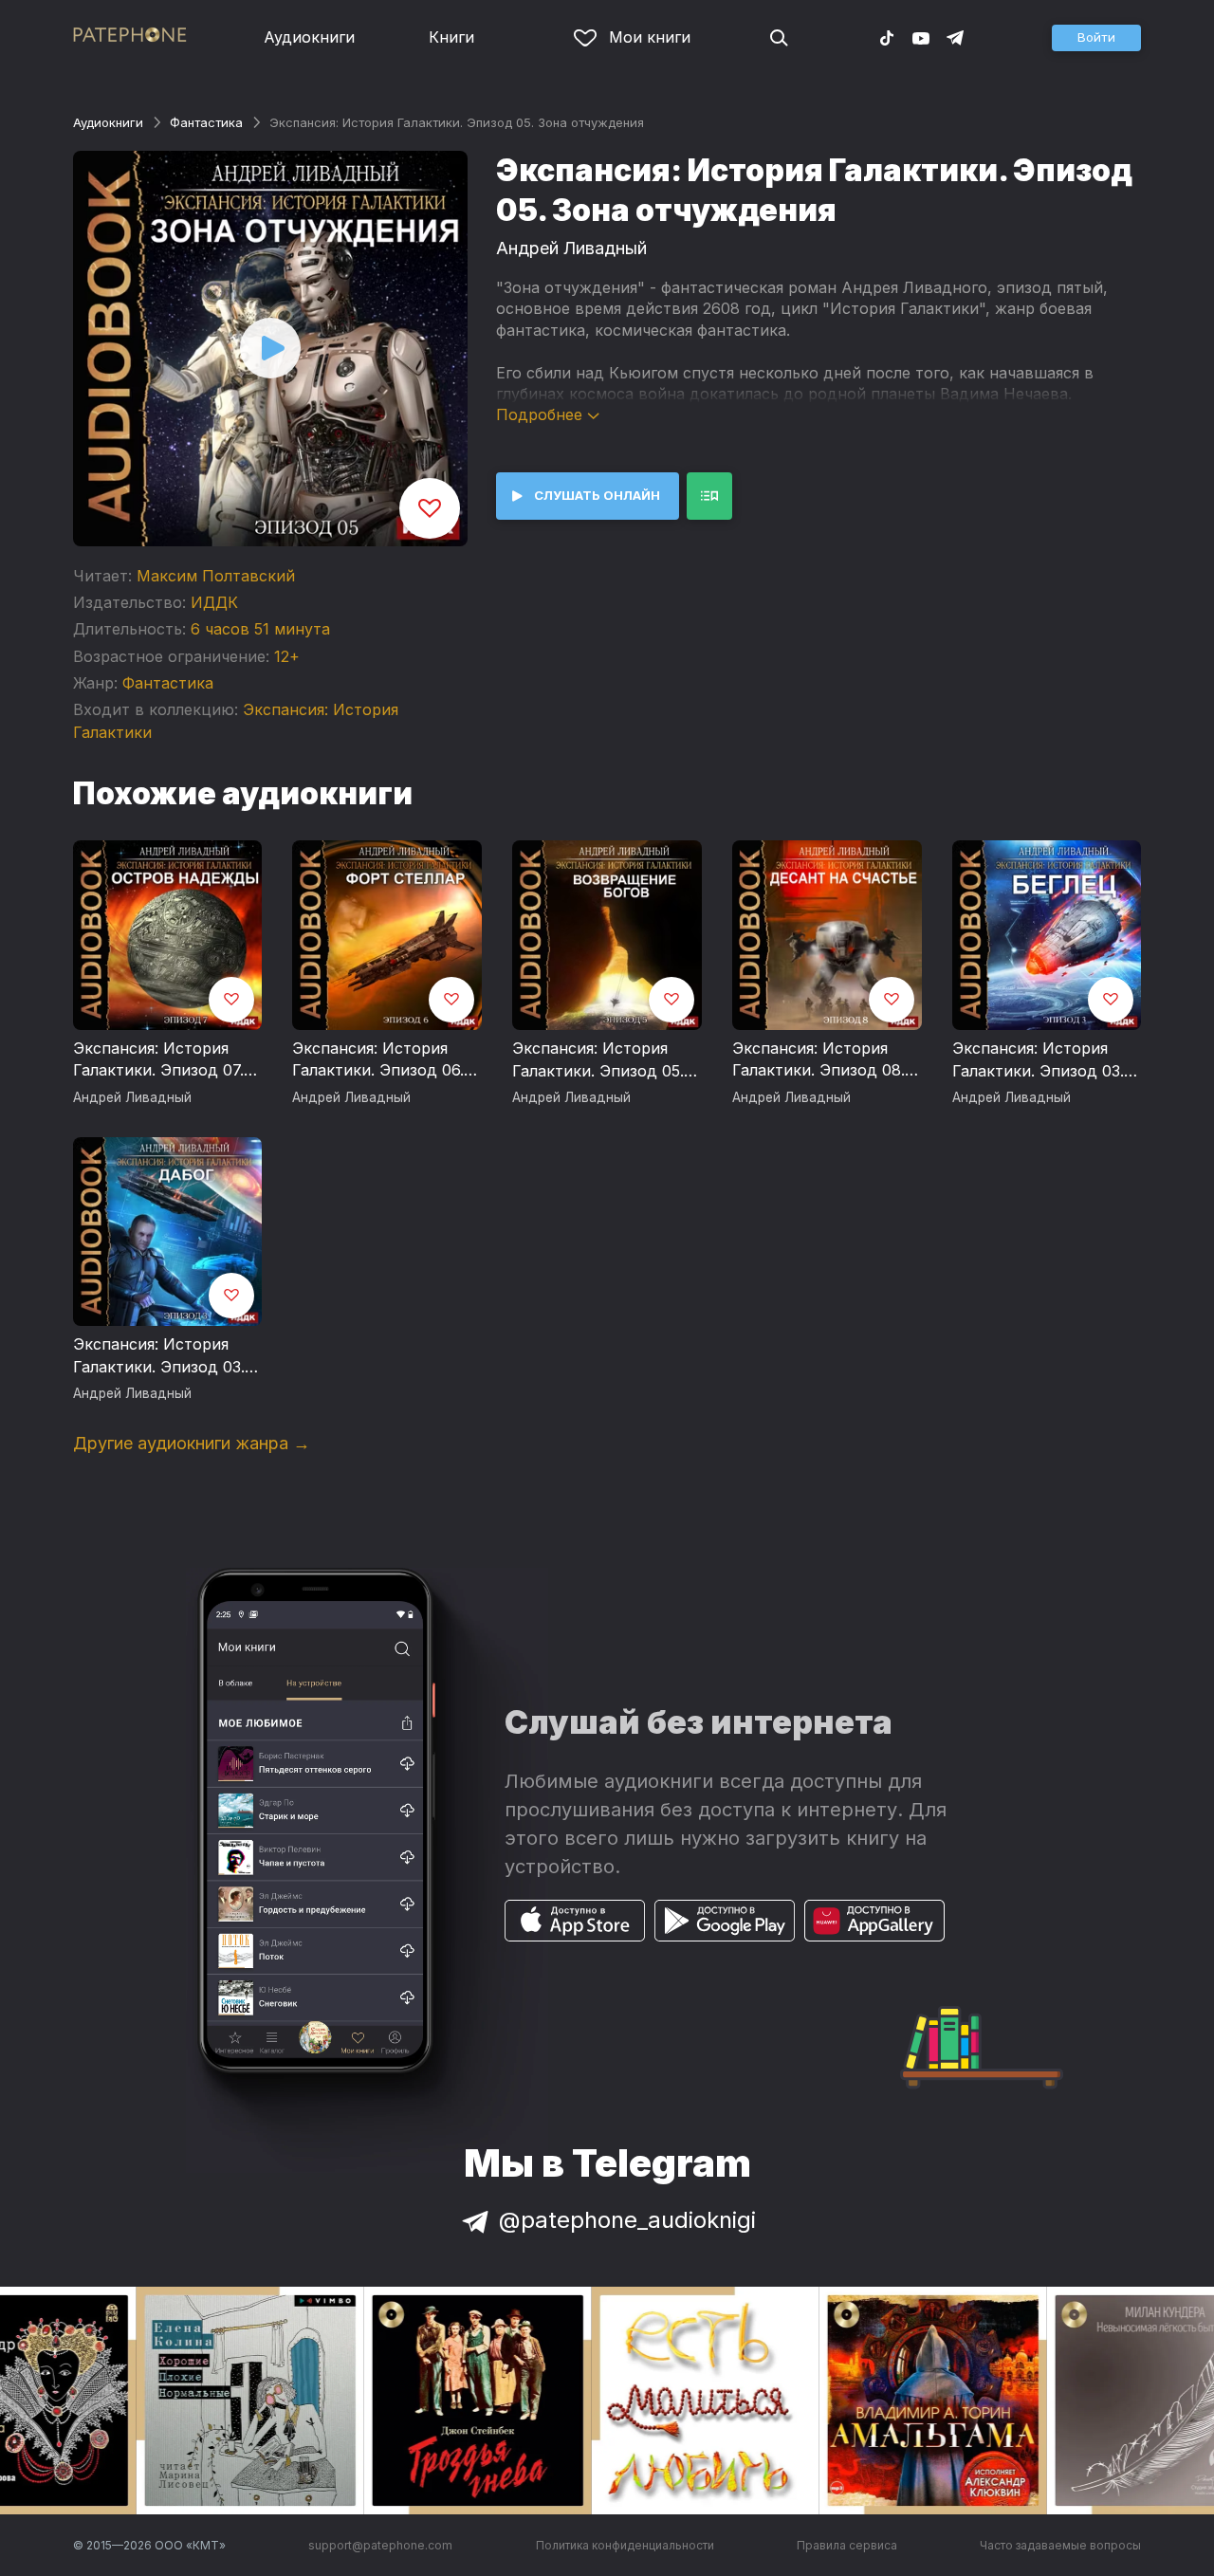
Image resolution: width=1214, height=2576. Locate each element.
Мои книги (650, 37)
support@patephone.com (380, 2545)
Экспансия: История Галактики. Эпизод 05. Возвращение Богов (598, 1060)
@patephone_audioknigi (627, 2220)
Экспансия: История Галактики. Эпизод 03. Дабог (159, 1356)
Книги (451, 37)
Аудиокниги (309, 37)
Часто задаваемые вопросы (1060, 2545)
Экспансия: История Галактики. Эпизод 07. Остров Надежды (158, 1060)
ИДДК (214, 602)
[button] (1096, 38)
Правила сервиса (847, 2545)
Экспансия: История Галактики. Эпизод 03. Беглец (1038, 1060)
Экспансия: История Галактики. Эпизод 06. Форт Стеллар (378, 1060)
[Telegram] (955, 37)
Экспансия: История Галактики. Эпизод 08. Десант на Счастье (819, 1060)
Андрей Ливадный (571, 248)
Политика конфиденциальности (625, 2545)
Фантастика (206, 122)
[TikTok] (887, 37)
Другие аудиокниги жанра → (192, 1443)
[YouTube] (921, 37)
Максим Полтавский (216, 576)
